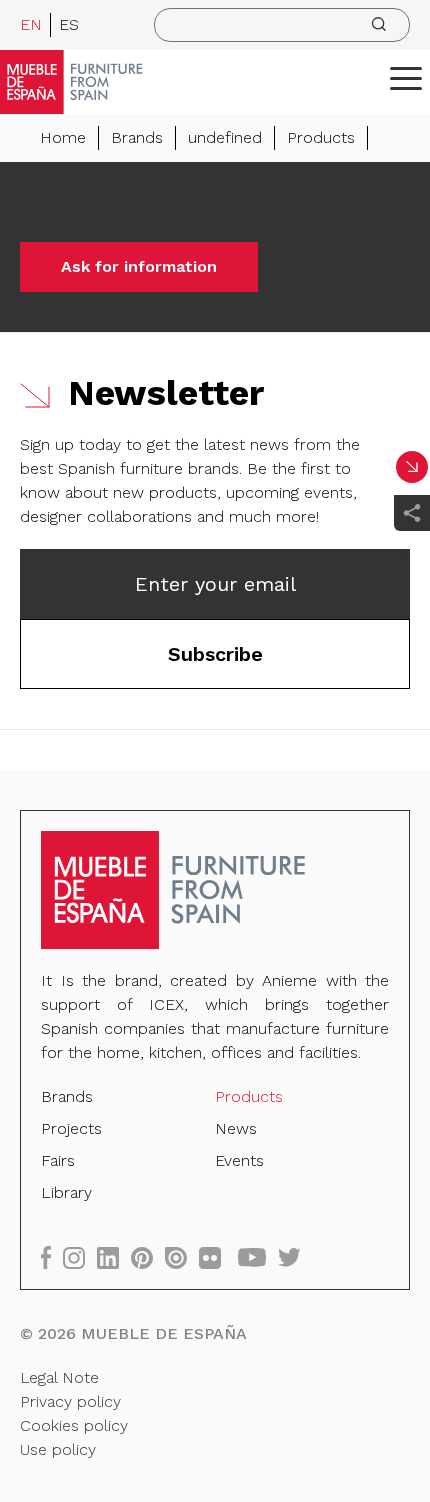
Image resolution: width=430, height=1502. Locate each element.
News (236, 1128)
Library (66, 1192)
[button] (406, 78)
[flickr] (216, 1257)
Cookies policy (74, 1425)
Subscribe (215, 654)
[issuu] (182, 1257)
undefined (225, 137)
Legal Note (59, 1377)
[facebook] (52, 1257)
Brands (137, 137)
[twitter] (295, 1257)
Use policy (58, 1449)
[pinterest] (148, 1257)
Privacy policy (70, 1401)
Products (321, 137)
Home (63, 137)
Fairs (58, 1160)
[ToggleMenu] (406, 78)
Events (239, 1160)
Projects (71, 1128)
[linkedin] (114, 1257)
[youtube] (258, 1257)
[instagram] (80, 1257)
